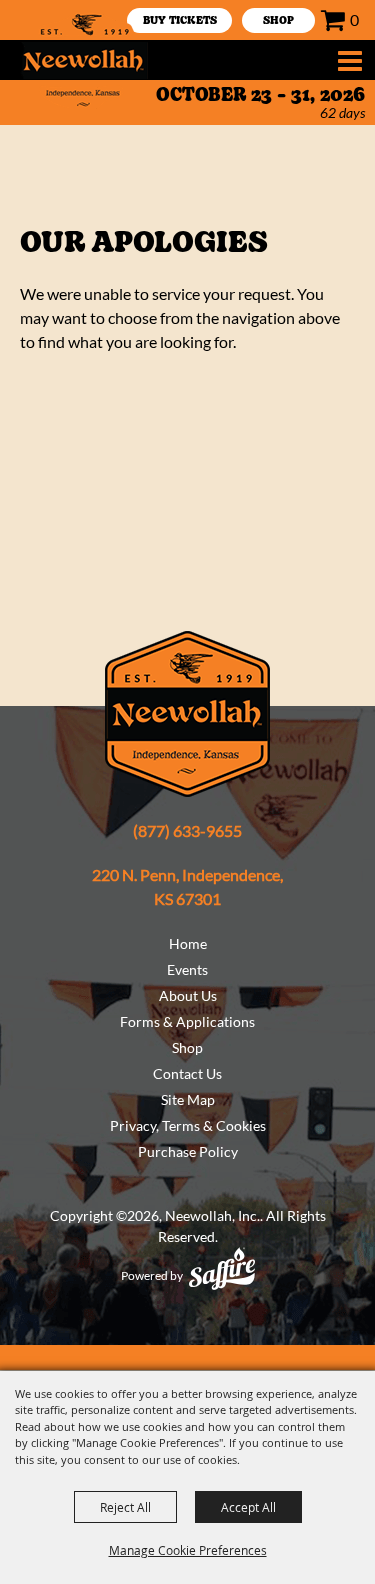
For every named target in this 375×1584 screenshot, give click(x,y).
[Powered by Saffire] (222, 1268)
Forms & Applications (187, 1021)
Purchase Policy (188, 1151)
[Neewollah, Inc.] (84, 60)
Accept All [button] (248, 1507)
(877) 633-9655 (187, 830)
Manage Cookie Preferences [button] (188, 1550)
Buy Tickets (180, 21)
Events (187, 969)
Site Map (188, 1099)
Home (188, 943)
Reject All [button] (125, 1507)
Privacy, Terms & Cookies (188, 1125)
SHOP (278, 21)
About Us (188, 995)
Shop (187, 1047)
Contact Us (187, 1073)
